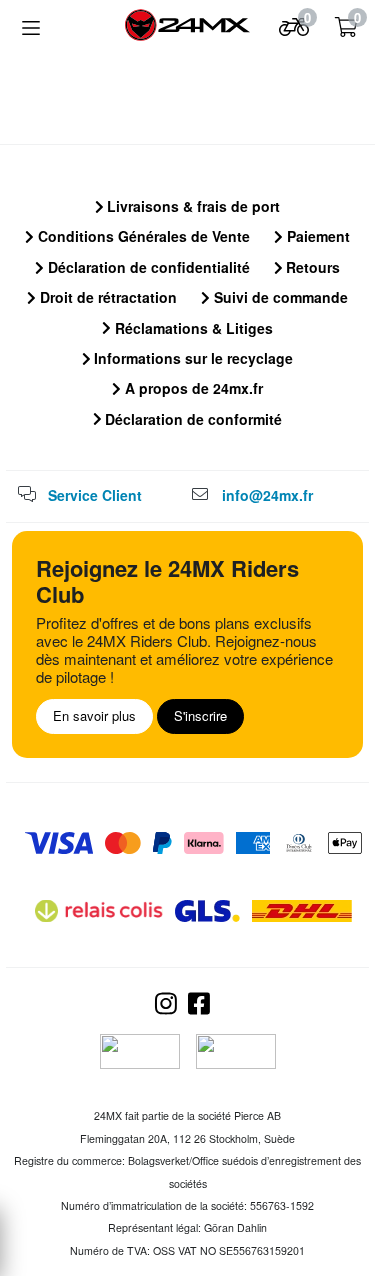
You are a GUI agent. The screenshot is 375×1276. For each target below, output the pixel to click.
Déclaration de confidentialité (147, 267)
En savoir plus (94, 715)
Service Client (95, 495)
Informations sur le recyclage (191, 358)
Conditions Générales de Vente (142, 236)
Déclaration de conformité (191, 419)
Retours (311, 267)
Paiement (316, 236)
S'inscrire (200, 715)
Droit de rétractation (106, 297)
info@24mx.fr (267, 495)
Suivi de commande (279, 297)
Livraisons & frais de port (191, 206)
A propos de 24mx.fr (192, 388)
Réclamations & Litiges (192, 328)
